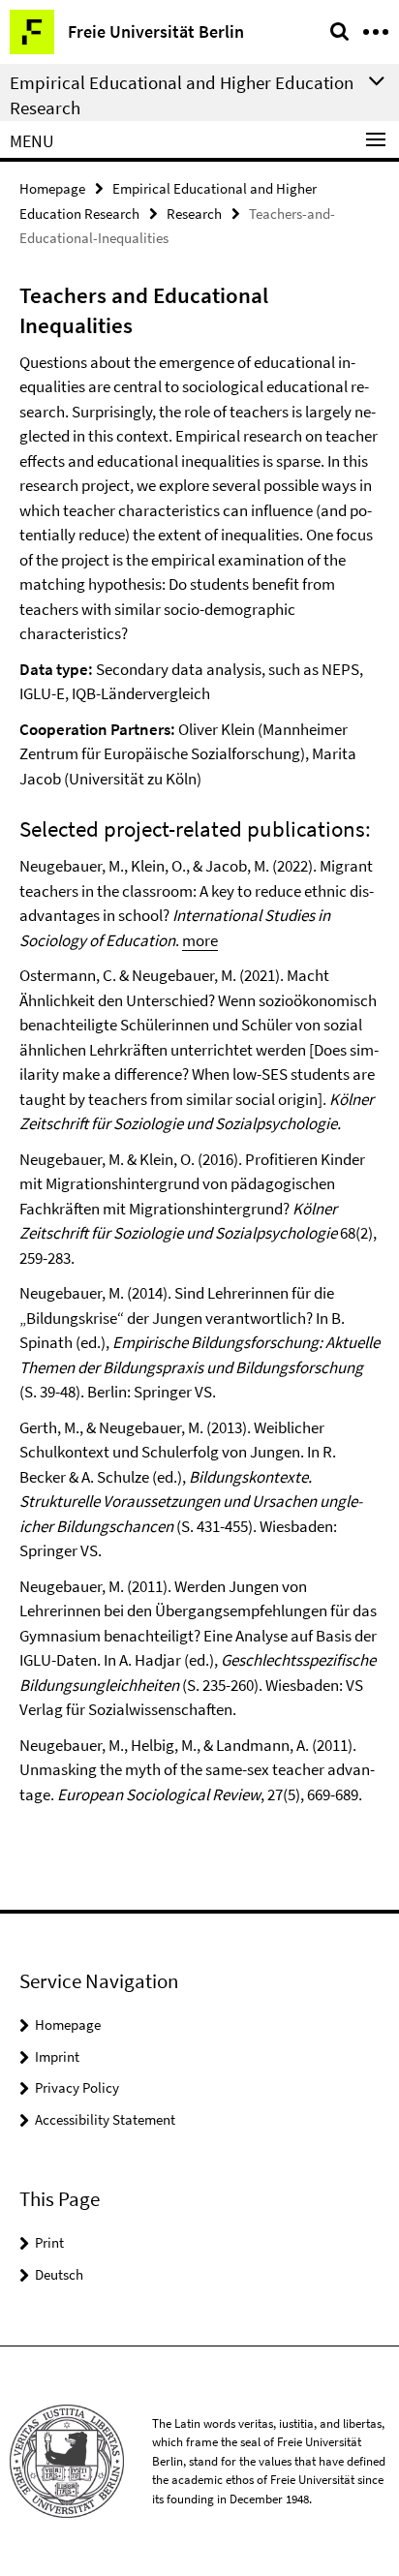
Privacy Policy (77, 2087)
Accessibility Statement (105, 2119)
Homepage (52, 188)
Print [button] (49, 2242)
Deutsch (59, 2274)
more (200, 940)
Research (194, 214)
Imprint (57, 2056)
